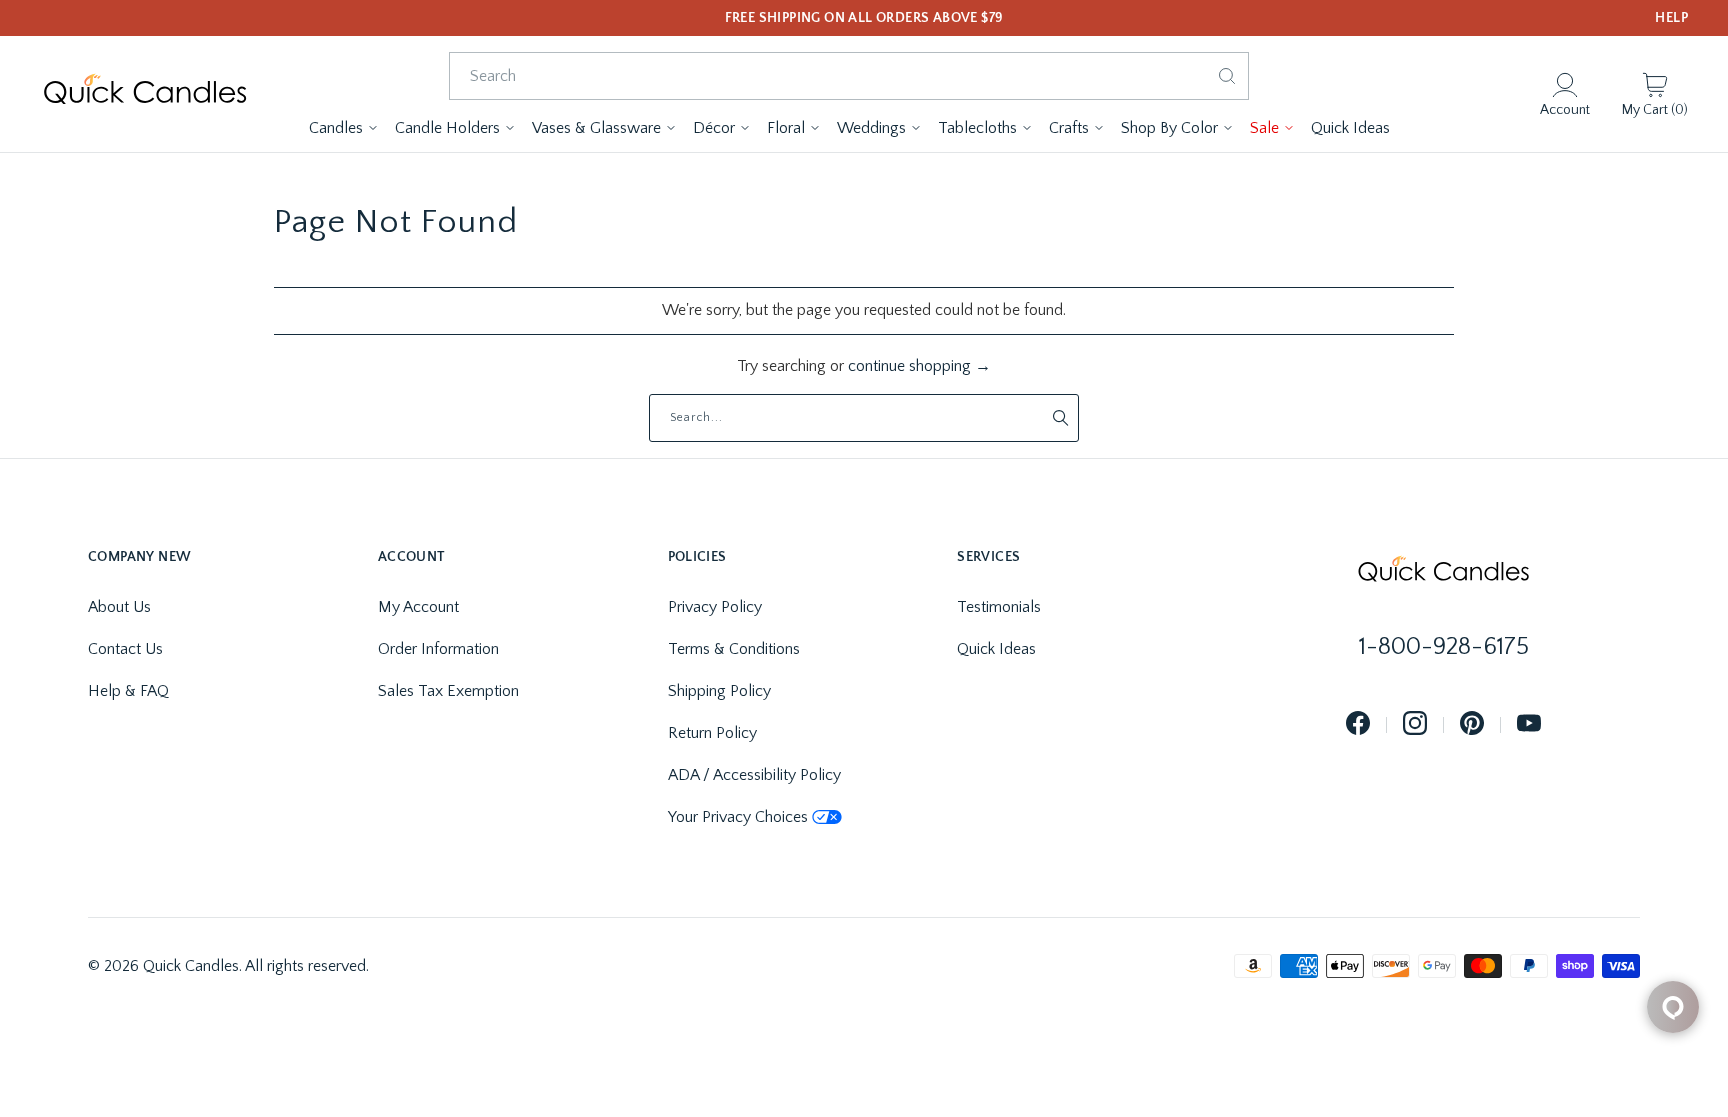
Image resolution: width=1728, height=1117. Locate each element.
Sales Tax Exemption (448, 691)
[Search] (1227, 76)
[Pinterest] (1472, 724)
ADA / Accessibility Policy (754, 775)
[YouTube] (1529, 724)
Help (1671, 18)
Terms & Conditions (734, 649)
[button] (344, 128)
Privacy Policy (715, 607)
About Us (119, 607)
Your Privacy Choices (738, 817)
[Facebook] (1358, 724)
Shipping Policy (719, 691)
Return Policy (712, 733)
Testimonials (999, 607)
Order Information (438, 649)
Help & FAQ (128, 691)
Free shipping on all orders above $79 (864, 18)
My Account (418, 607)
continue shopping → (919, 366)
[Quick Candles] (145, 94)
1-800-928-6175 (1444, 647)
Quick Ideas (996, 649)
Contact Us (125, 649)
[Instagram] (1415, 724)
